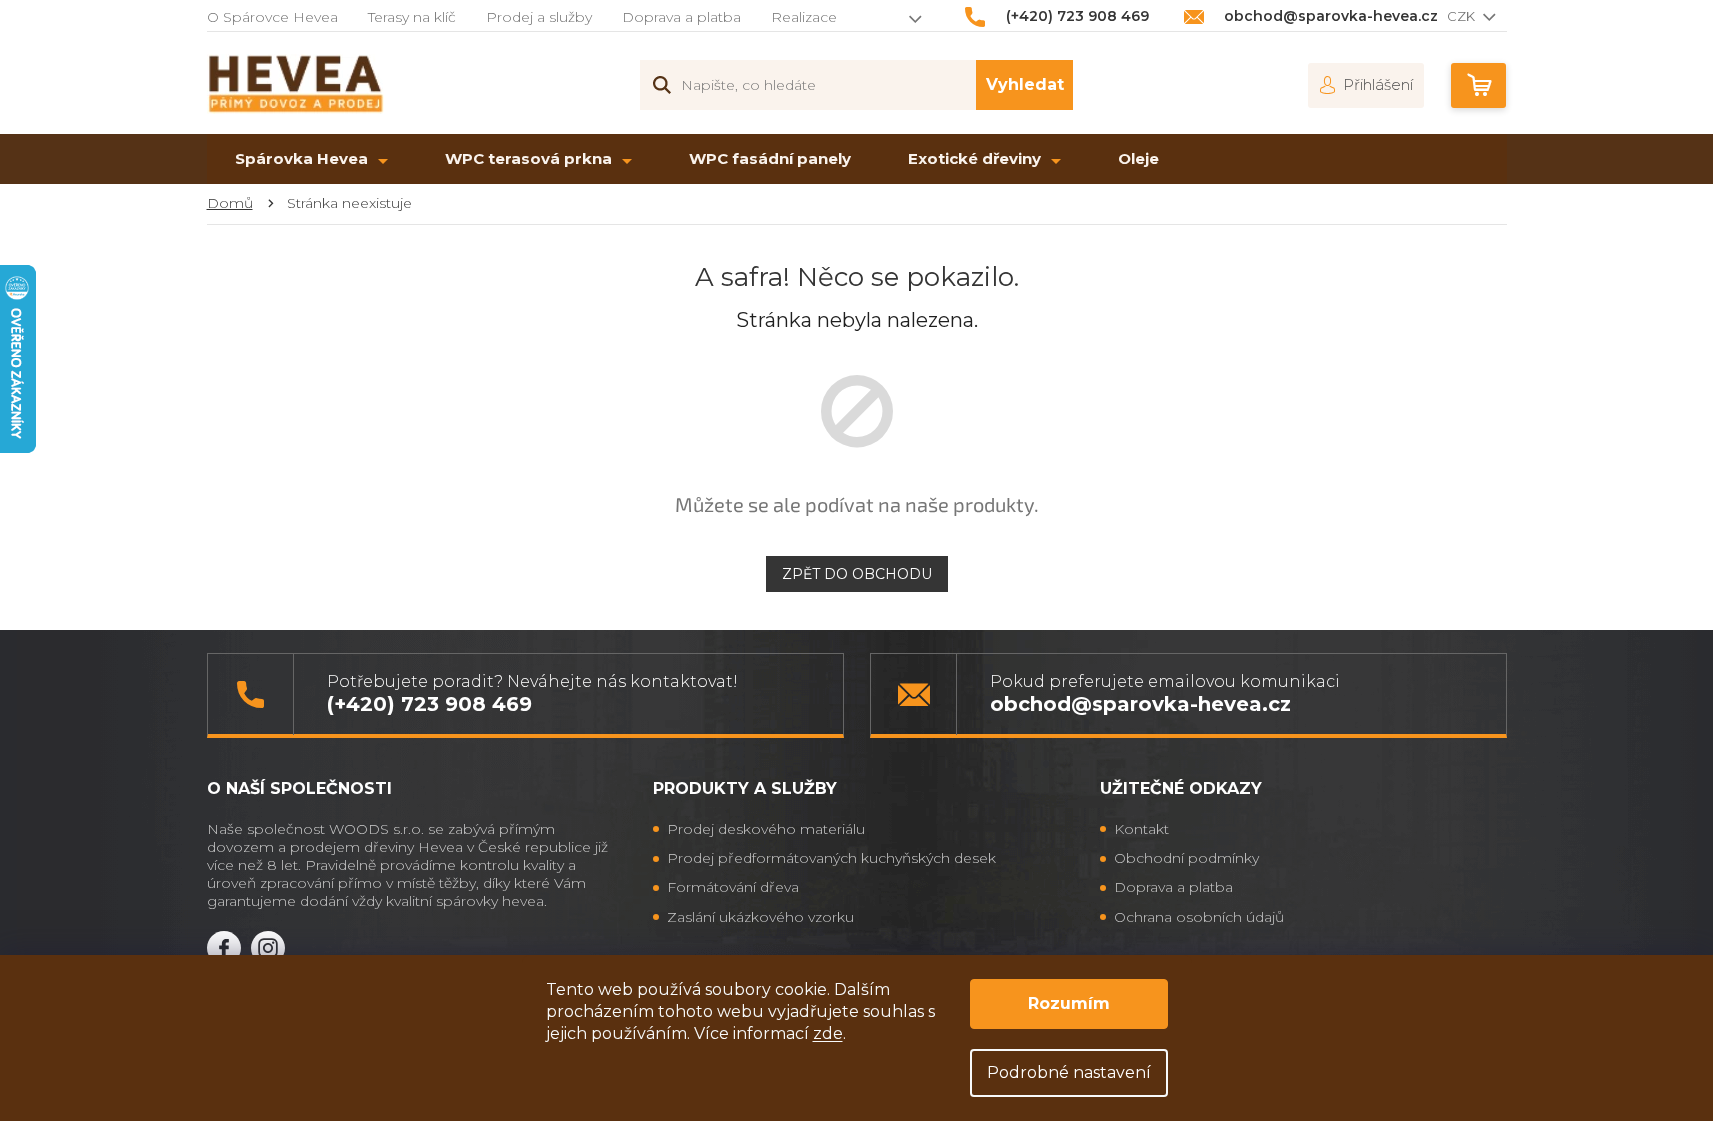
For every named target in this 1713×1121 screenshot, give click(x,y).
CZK (1462, 16)
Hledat (1024, 85)
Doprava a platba (681, 17)
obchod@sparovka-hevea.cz (1140, 703)
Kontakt (1141, 829)
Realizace (804, 17)
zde (828, 1033)
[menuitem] (311, 159)
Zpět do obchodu (857, 574)
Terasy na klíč (412, 17)
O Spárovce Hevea (272, 17)
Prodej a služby (539, 17)
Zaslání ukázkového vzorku (760, 917)
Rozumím (1069, 1003)
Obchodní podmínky (1186, 858)
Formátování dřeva (733, 887)
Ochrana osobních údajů (1199, 917)
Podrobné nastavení (1069, 1072)
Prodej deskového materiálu (766, 829)
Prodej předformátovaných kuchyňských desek (831, 858)
